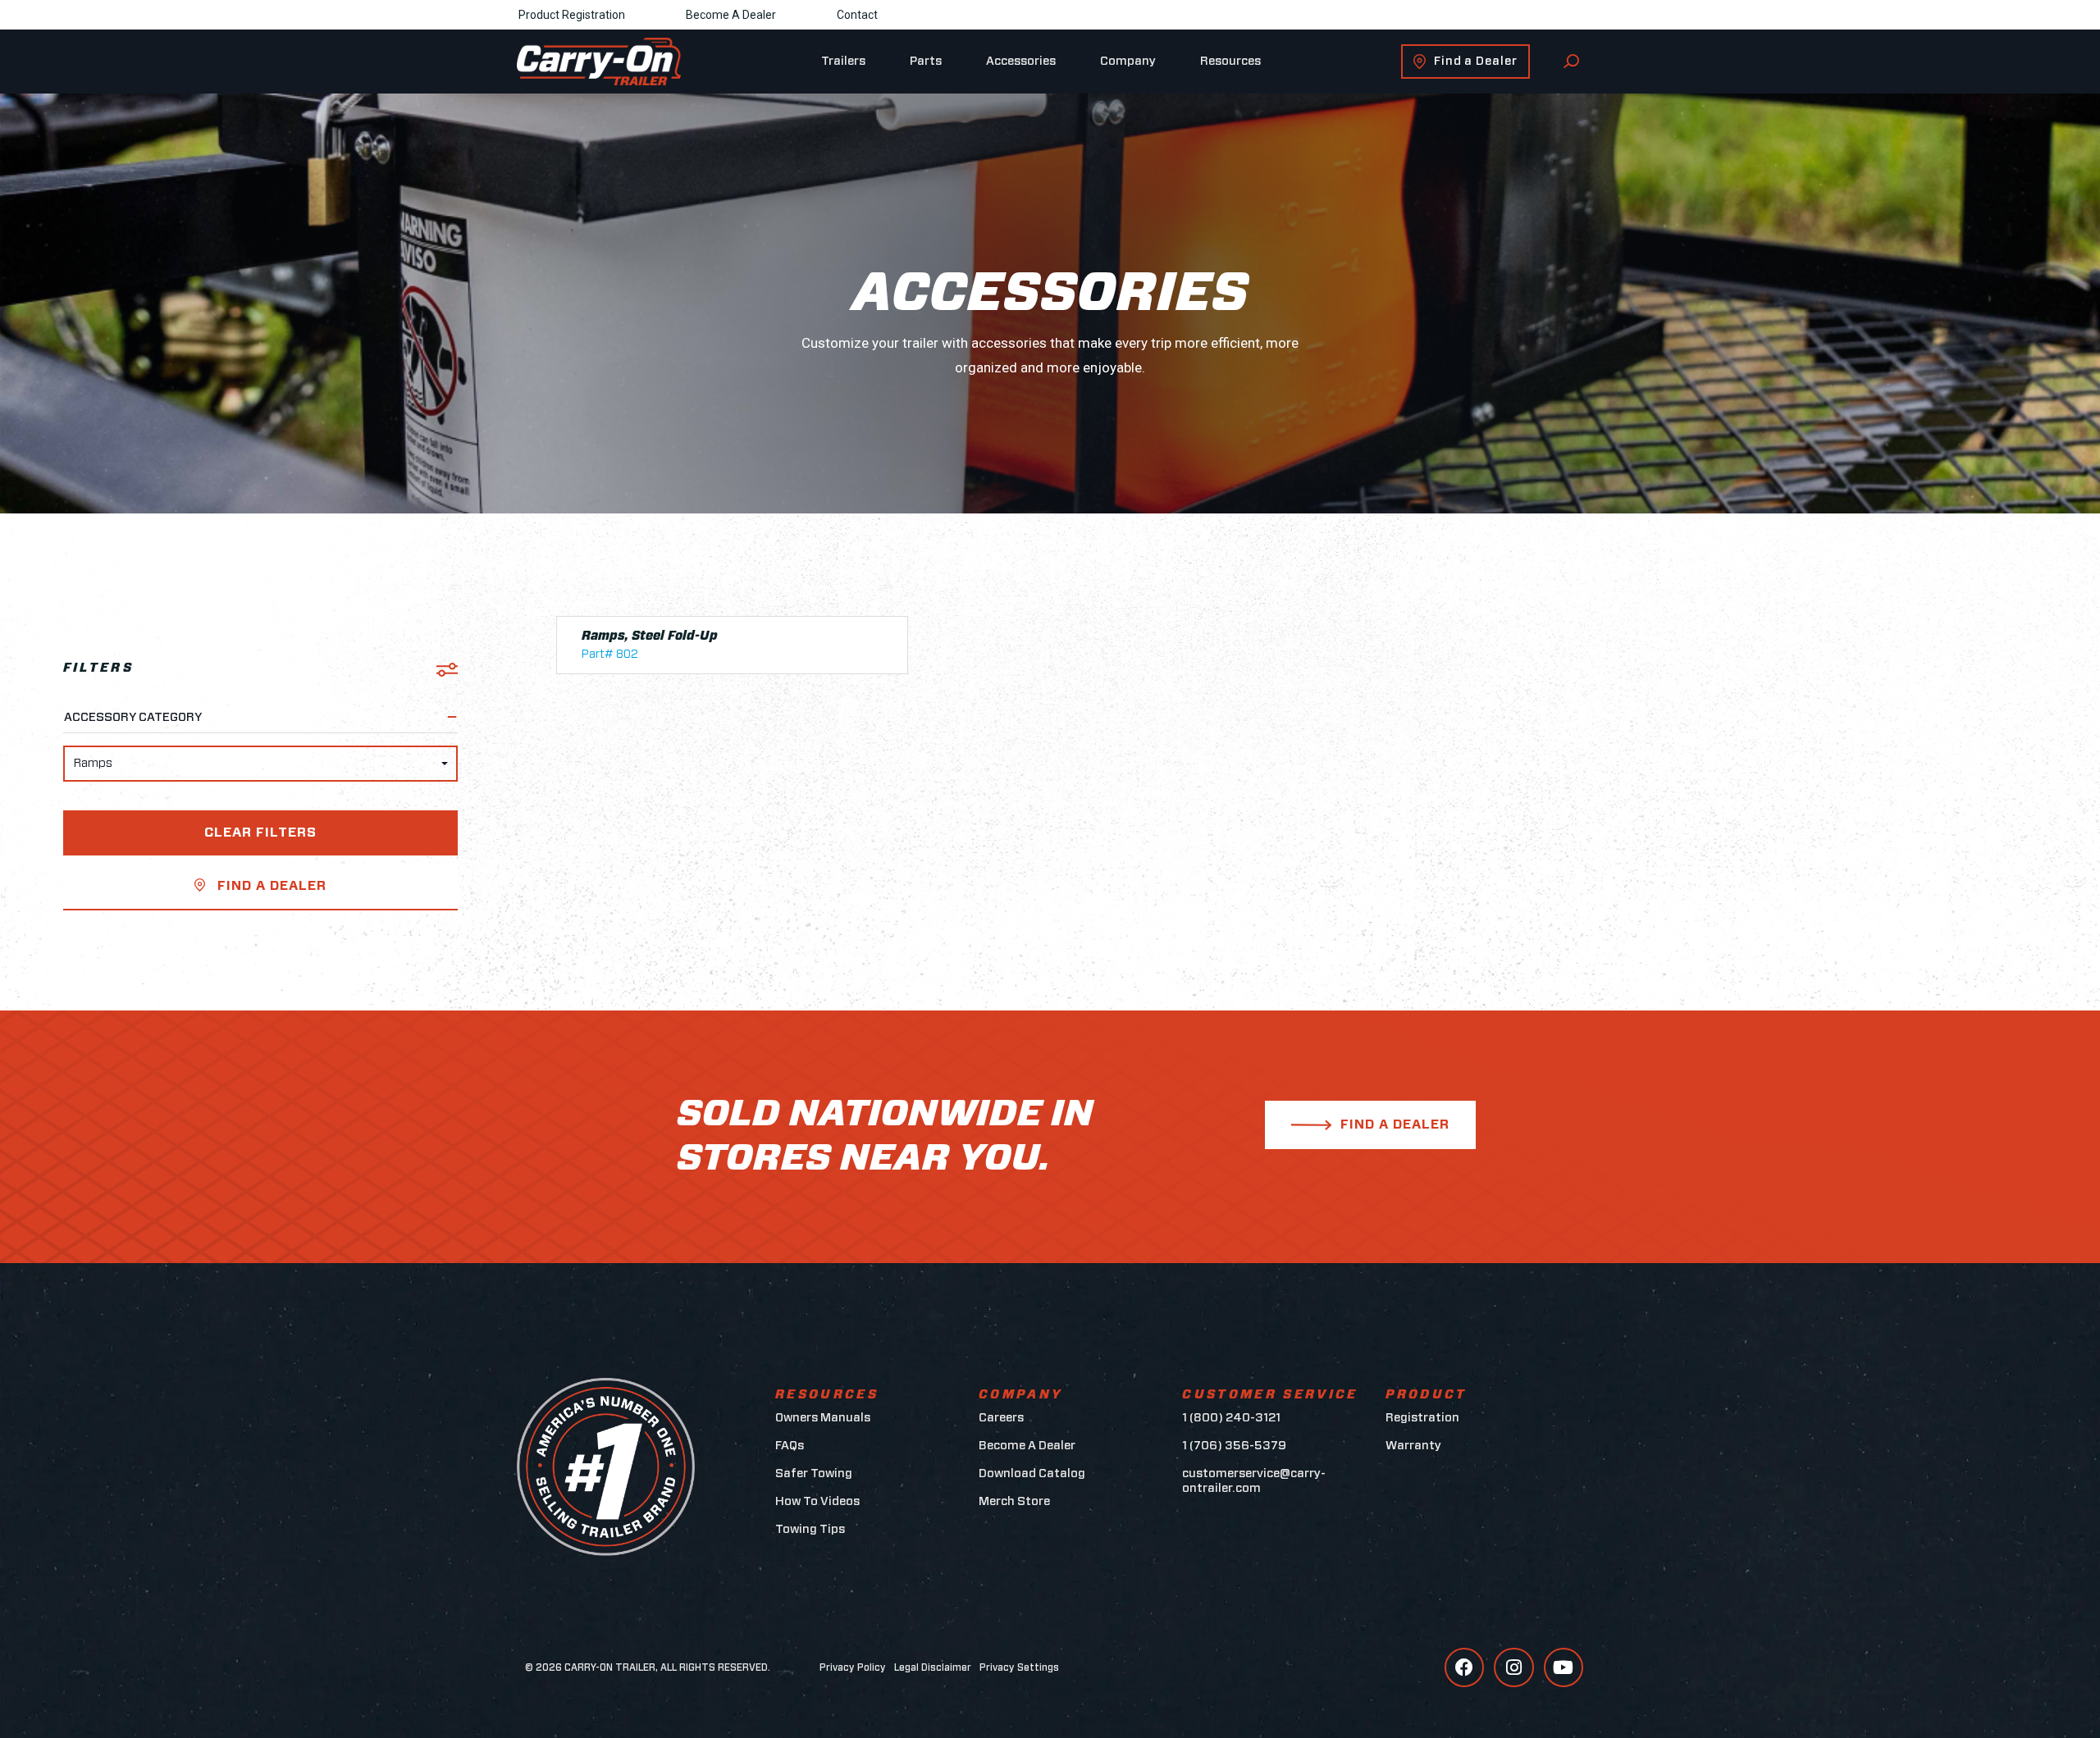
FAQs (790, 1446)
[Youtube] (1564, 1667)
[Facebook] (1464, 1667)
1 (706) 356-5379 (1234, 1446)
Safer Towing (814, 1473)
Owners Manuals (823, 1418)
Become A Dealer (731, 15)
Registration (1422, 1418)
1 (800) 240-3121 (1231, 1418)
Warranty (1413, 1446)
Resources (1230, 61)
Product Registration (572, 15)
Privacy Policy (853, 1667)
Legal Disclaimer (933, 1667)
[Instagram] (1513, 1667)
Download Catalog (1032, 1473)
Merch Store (1014, 1501)
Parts (926, 61)
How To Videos (817, 1501)
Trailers (843, 61)
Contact (857, 15)
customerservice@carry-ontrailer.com (1254, 1481)
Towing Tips (810, 1529)
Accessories (1021, 61)
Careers (1001, 1418)
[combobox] (260, 764)
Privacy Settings (1019, 1667)
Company (1128, 61)
